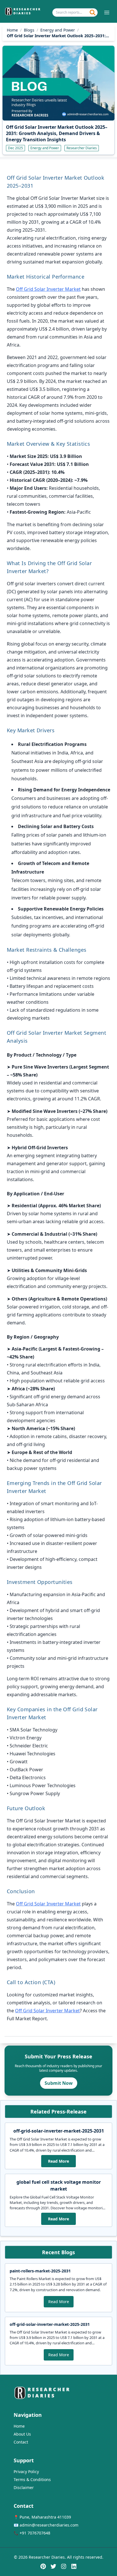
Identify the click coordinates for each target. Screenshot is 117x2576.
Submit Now (59, 2083)
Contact (21, 2442)
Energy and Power (58, 30)
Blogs (29, 30)
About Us (22, 2434)
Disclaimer (24, 2487)
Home (12, 30)
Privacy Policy (26, 2472)
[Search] (93, 13)
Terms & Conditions (32, 2479)
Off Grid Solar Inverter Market (48, 289)
